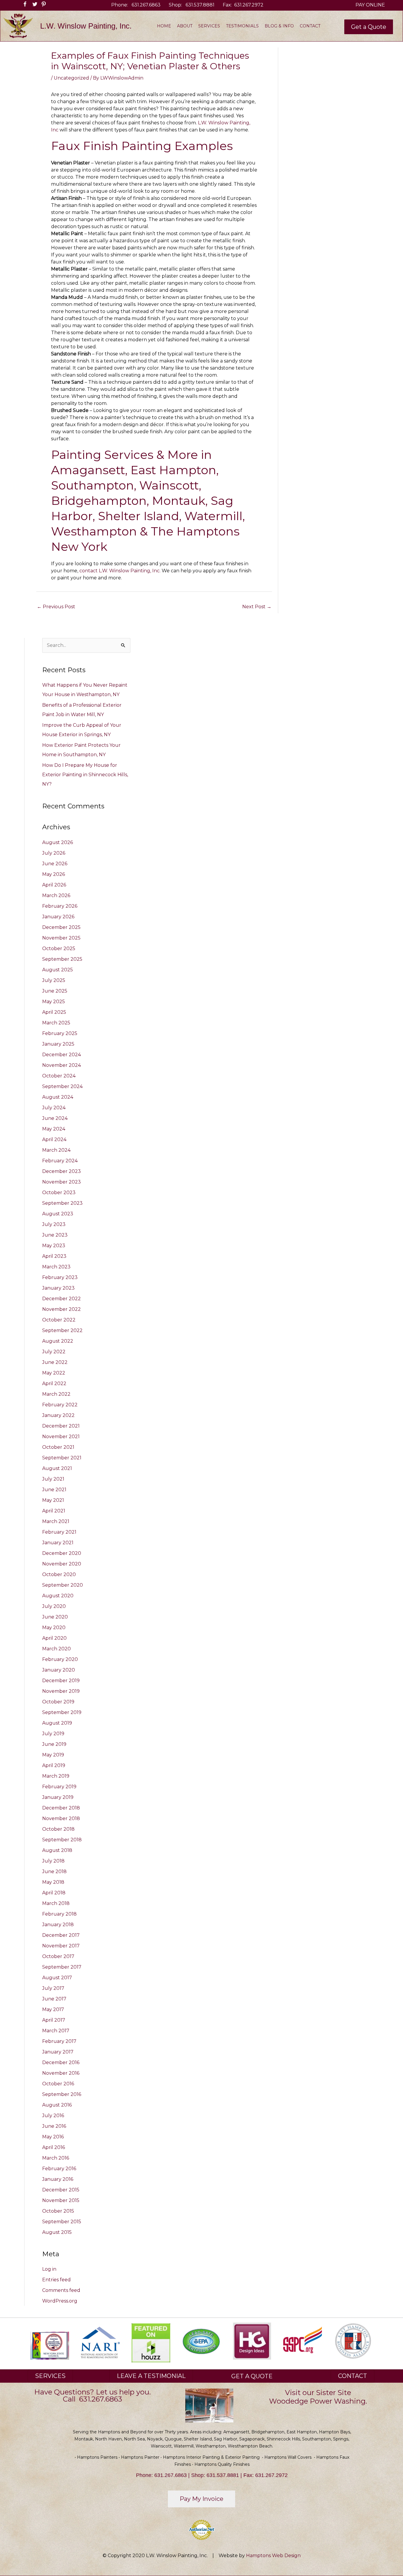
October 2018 (58, 1829)
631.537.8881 (200, 5)
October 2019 (58, 1702)
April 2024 (54, 1139)
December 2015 (61, 2190)
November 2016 (61, 2073)
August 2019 (57, 1723)
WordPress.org (60, 2301)
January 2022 (58, 1415)
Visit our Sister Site (318, 2393)
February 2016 (59, 2169)
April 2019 (54, 1765)
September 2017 (62, 1967)
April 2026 (54, 885)
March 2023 (56, 1267)
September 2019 (62, 1712)
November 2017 (61, 1946)
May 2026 (54, 874)
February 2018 (59, 1914)
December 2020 (62, 1553)
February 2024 (60, 1161)
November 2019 (61, 1691)
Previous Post (56, 607)
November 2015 (61, 2200)
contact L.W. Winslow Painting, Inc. (120, 571)
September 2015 (62, 2222)
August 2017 (57, 1978)
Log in (49, 2269)
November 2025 (61, 938)
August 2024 (58, 1097)
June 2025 (55, 991)
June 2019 (54, 1744)
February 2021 (59, 1532)
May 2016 (53, 2137)
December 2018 (61, 1808)
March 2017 (56, 2031)
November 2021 (61, 1437)
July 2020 (54, 1606)
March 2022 (56, 1394)
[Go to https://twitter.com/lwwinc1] (32, 5)
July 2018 (53, 1861)
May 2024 (54, 1129)
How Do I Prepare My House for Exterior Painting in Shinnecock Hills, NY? (85, 775)
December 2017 (61, 1935)
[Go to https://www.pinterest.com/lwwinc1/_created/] (41, 5)
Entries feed (56, 2280)
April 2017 (54, 2020)
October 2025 (59, 949)
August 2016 (57, 2105)
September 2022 (62, 1330)
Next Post (257, 607)
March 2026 (56, 895)
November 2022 (62, 1309)
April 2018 (54, 1893)
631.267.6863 (146, 5)
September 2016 (62, 2094)
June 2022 (55, 1362)
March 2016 (56, 2158)
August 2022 (58, 1341)
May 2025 (54, 1002)
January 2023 (58, 1288)
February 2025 (60, 1033)
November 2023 (62, 1182)
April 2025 (54, 1012)
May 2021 (53, 1500)
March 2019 (56, 1776)
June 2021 (54, 1490)
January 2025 (58, 1044)
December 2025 (61, 927)
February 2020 (60, 1659)
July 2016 (53, 2116)
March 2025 (56, 1023)
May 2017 (53, 2009)
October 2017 (58, 1956)
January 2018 (58, 1925)
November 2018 (61, 1818)
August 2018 (57, 1850)
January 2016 (58, 2179)
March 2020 (56, 1649)
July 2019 (53, 1734)
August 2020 (58, 1596)
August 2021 (57, 1468)
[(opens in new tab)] (100, 2342)
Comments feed (61, 2290)
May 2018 (53, 1882)
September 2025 (62, 959)
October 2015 (58, 2211)
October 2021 (58, 1447)
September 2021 (62, 1458)
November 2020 (62, 1564)
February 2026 (60, 906)
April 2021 (54, 1511)
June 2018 (54, 1872)
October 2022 (59, 1320)
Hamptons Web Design (273, 2556)
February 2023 (60, 1277)
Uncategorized (71, 78)
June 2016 (54, 2126)
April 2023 (54, 1256)
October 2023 (59, 1193)
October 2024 (59, 1076)
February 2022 (60, 1405)
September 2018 (62, 1840)
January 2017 (58, 2052)
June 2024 (55, 1118)
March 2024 (56, 1150)
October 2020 (59, 1574)
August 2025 (58, 970)
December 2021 (61, 1426)
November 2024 (62, 1065)
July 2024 (54, 1108)
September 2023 (62, 1203)
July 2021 (53, 1479)
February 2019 (59, 1787)
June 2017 (54, 1999)
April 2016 (54, 2147)
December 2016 (61, 2062)
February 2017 (59, 2041)
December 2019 (61, 1681)
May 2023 (54, 1246)
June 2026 (55, 864)
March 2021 (56, 1521)
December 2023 (62, 1171)
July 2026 (54, 853)
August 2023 (58, 1214)
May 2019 (53, 1755)
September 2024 (62, 1086)
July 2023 (54, 1224)
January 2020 (59, 1670)
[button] (369, 27)
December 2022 (62, 1299)
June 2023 (55, 1235)
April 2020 (54, 1638)
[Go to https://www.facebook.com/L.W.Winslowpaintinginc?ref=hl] (23, 5)
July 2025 (54, 980)
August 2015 (57, 2232)
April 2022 (54, 1383)
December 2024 (62, 1055)
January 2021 (58, 1543)
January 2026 (58, 917)
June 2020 (55, 1617)
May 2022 (54, 1373)
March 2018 (56, 1903)
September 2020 (63, 1585)
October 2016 (58, 2084)
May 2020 (54, 1627)
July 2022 (54, 1352)
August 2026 (58, 842)
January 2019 (58, 1797)
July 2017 (53, 1988)
